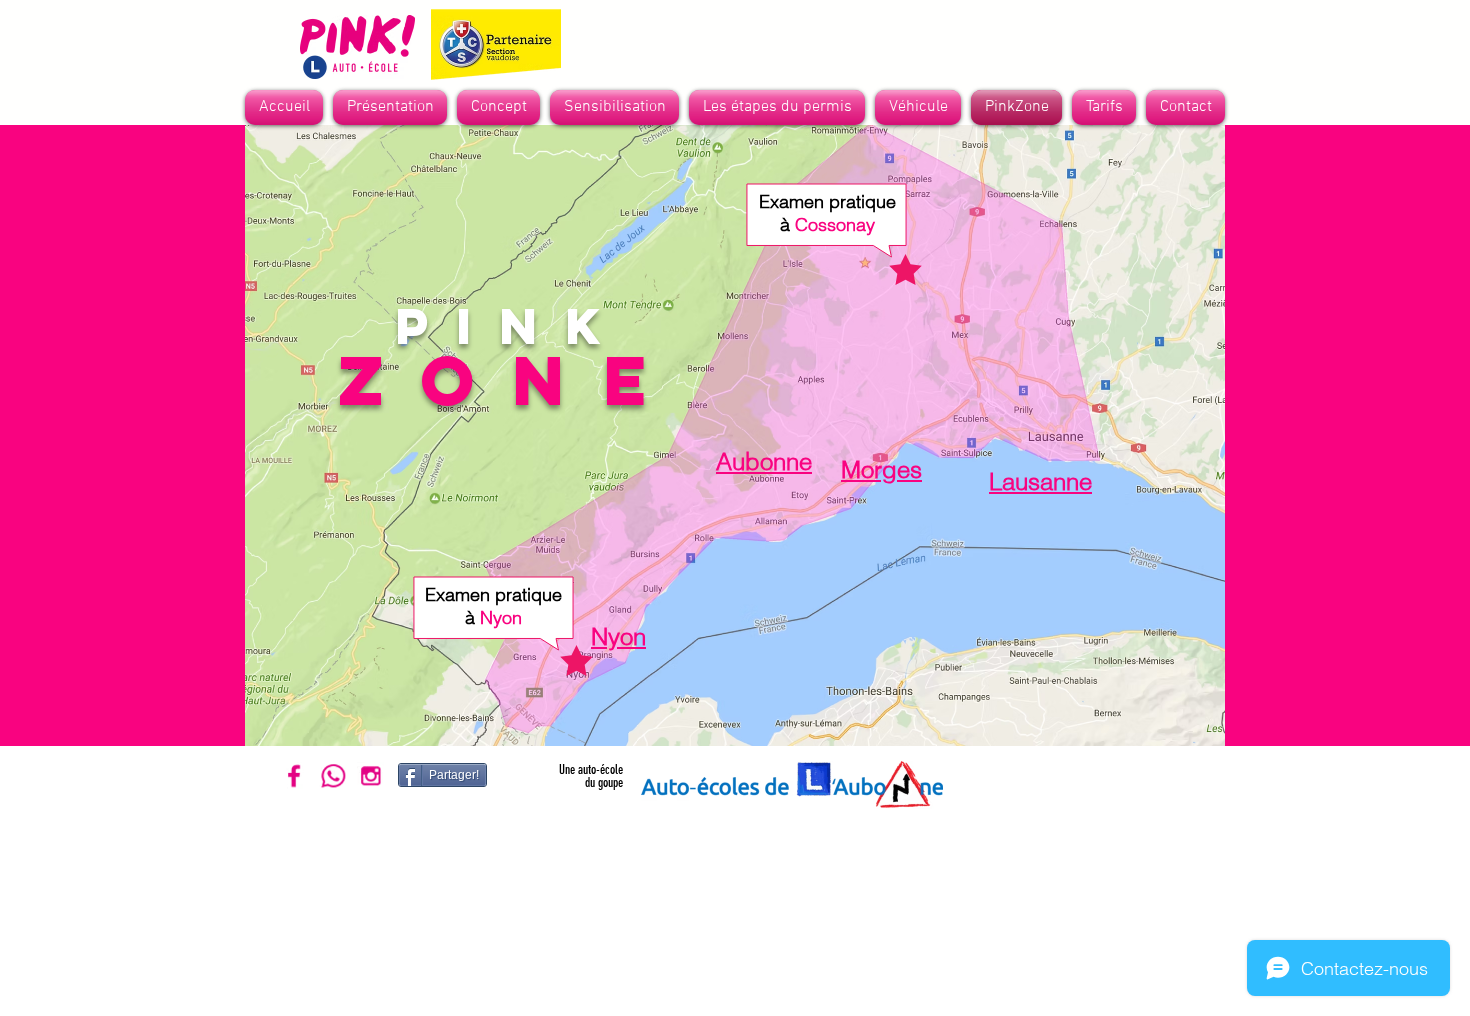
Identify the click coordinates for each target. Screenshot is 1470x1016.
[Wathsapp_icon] (332, 775)
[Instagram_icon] (370, 775)
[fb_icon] (294, 775)
